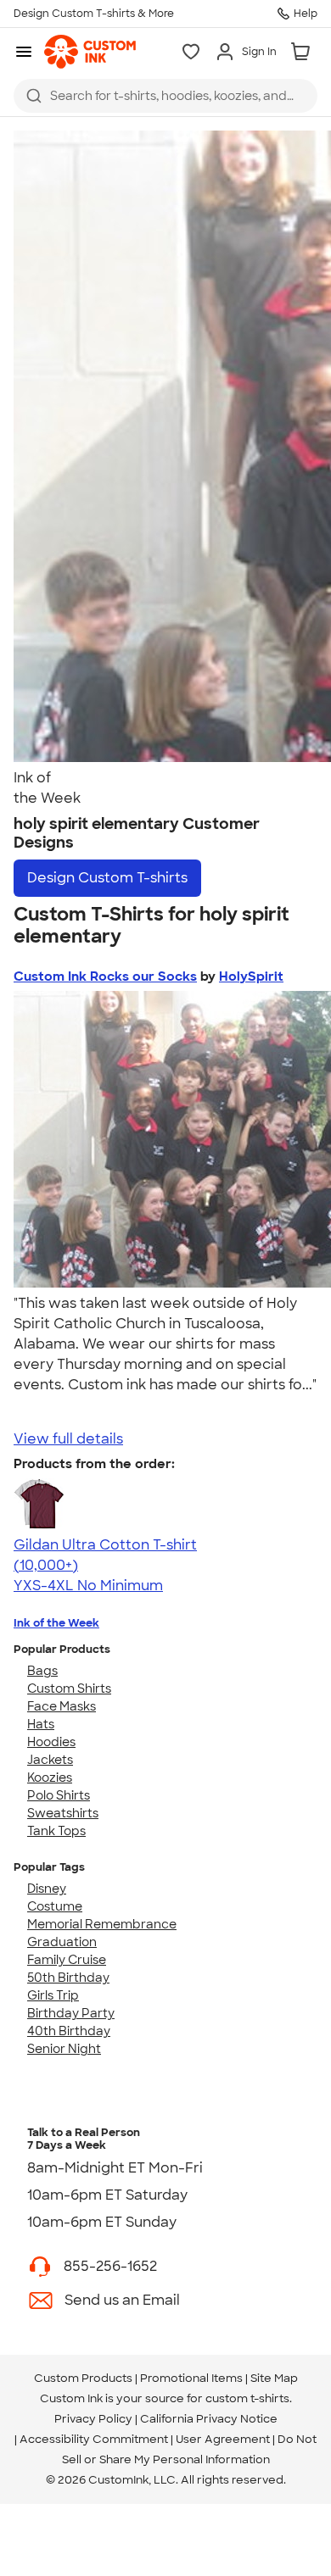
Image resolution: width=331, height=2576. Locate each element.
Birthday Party (71, 2013)
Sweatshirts (63, 1813)
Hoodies (51, 1742)
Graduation (62, 1942)
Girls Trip (53, 1995)
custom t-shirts (247, 2398)
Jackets (50, 1760)
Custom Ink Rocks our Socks (105, 976)
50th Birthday (68, 1978)
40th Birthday (69, 2031)
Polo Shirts (59, 1795)
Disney (47, 1889)
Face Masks (62, 1706)
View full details (68, 1439)
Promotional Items (191, 2378)
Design (107, 878)
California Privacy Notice (209, 2419)
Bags (42, 1671)
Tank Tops (56, 1831)
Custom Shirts (69, 1689)
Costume (55, 1906)
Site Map (274, 2378)
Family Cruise (67, 1960)
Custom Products (83, 2378)
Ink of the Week (56, 1623)
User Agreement (223, 2439)
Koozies (50, 1778)
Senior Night (64, 2049)
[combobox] (165, 96)
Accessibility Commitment (94, 2439)
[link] (90, 52)
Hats (41, 1724)
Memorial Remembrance (102, 1924)
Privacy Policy (93, 2419)
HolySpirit (251, 976)
